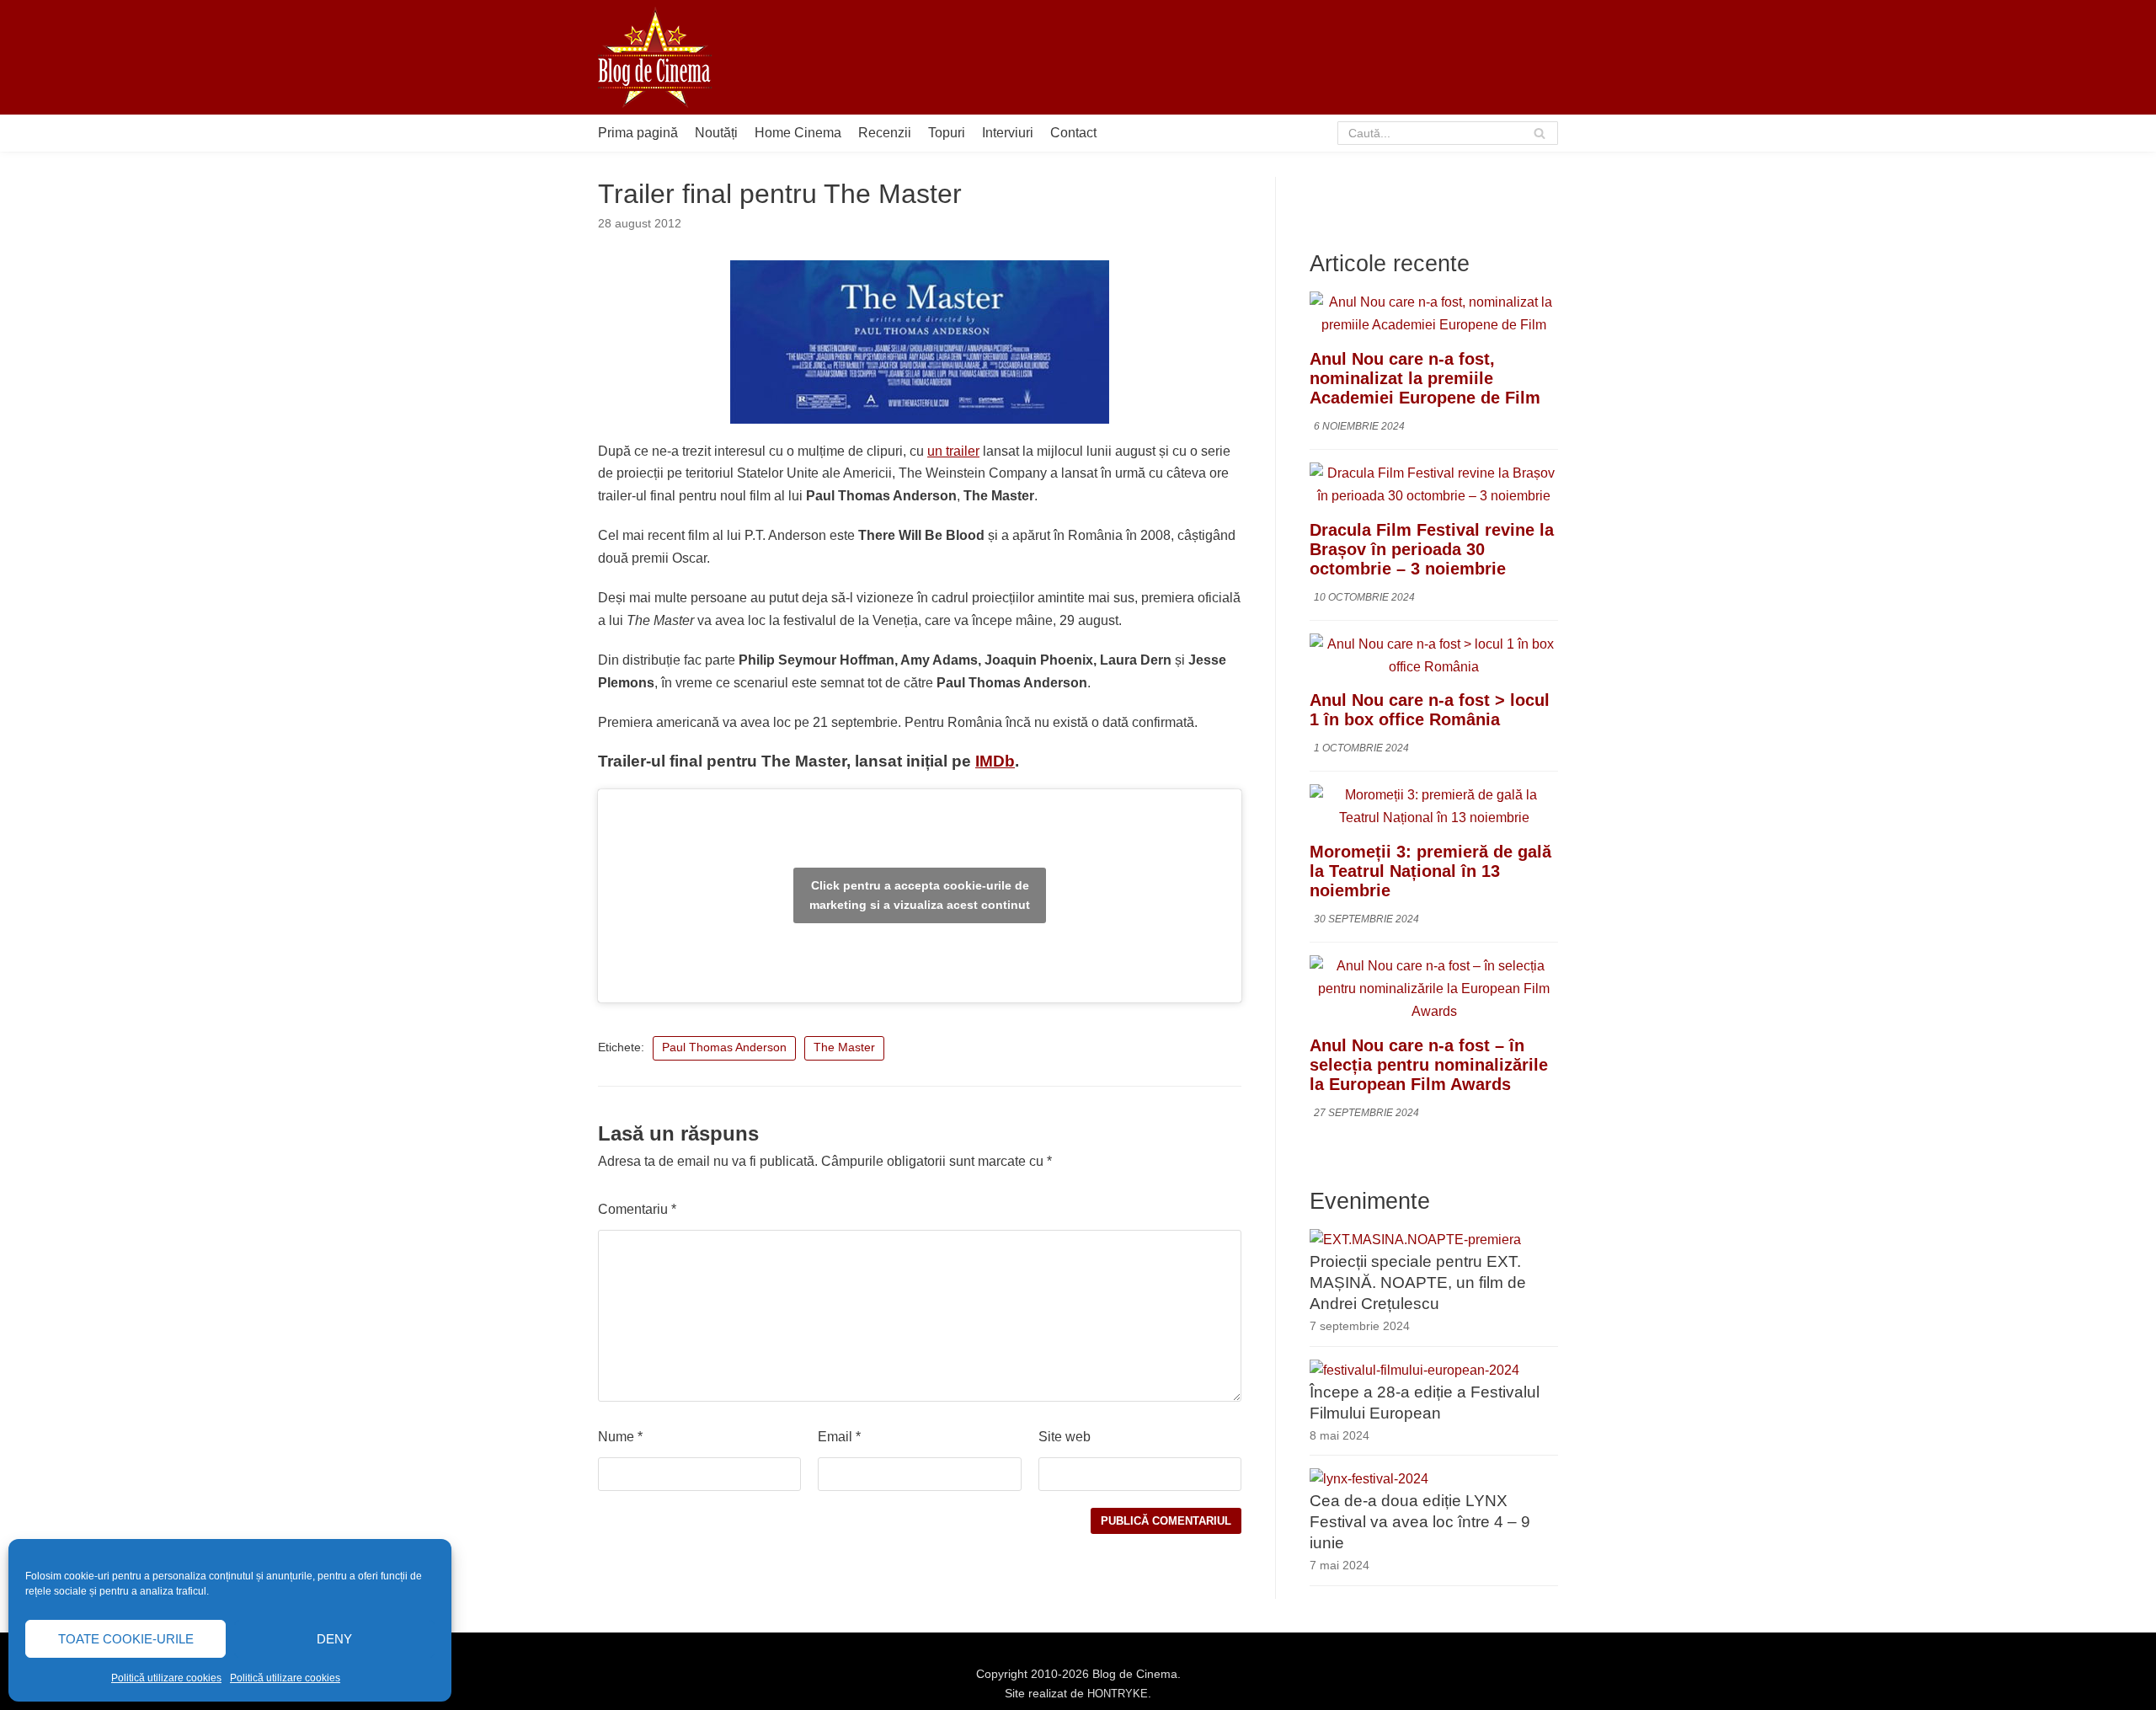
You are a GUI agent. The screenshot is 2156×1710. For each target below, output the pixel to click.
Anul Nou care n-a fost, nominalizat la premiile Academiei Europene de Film (1425, 378)
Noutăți (716, 133)
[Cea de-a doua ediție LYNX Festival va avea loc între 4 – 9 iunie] (1369, 1479)
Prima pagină (638, 133)
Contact (1073, 133)
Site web (1065, 1437)
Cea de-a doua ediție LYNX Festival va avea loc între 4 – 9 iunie (1420, 1522)
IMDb (995, 761)
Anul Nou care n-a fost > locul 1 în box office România (1430, 710)
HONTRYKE (1118, 1694)
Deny (334, 1639)
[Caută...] (1448, 133)
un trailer (953, 451)
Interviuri (1008, 133)
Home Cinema (798, 133)
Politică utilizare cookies (166, 1678)
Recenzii (885, 133)
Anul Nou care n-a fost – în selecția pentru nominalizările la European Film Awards (1429, 1065)
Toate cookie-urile (126, 1639)
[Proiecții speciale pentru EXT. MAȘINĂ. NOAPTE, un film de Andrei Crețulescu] (1415, 1240)
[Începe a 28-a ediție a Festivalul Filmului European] (1414, 1370)
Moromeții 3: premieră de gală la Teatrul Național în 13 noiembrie (1430, 871)
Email (839, 1437)
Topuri (947, 133)
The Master (844, 1047)
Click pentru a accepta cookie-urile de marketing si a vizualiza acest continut (920, 895)
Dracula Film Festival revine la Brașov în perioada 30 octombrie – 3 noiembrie (1432, 549)
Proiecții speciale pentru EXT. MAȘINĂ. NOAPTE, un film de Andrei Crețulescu (1418, 1282)
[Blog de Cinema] (655, 57)
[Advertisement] (1251, 57)
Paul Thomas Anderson (724, 1047)
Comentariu (637, 1209)
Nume (620, 1437)
